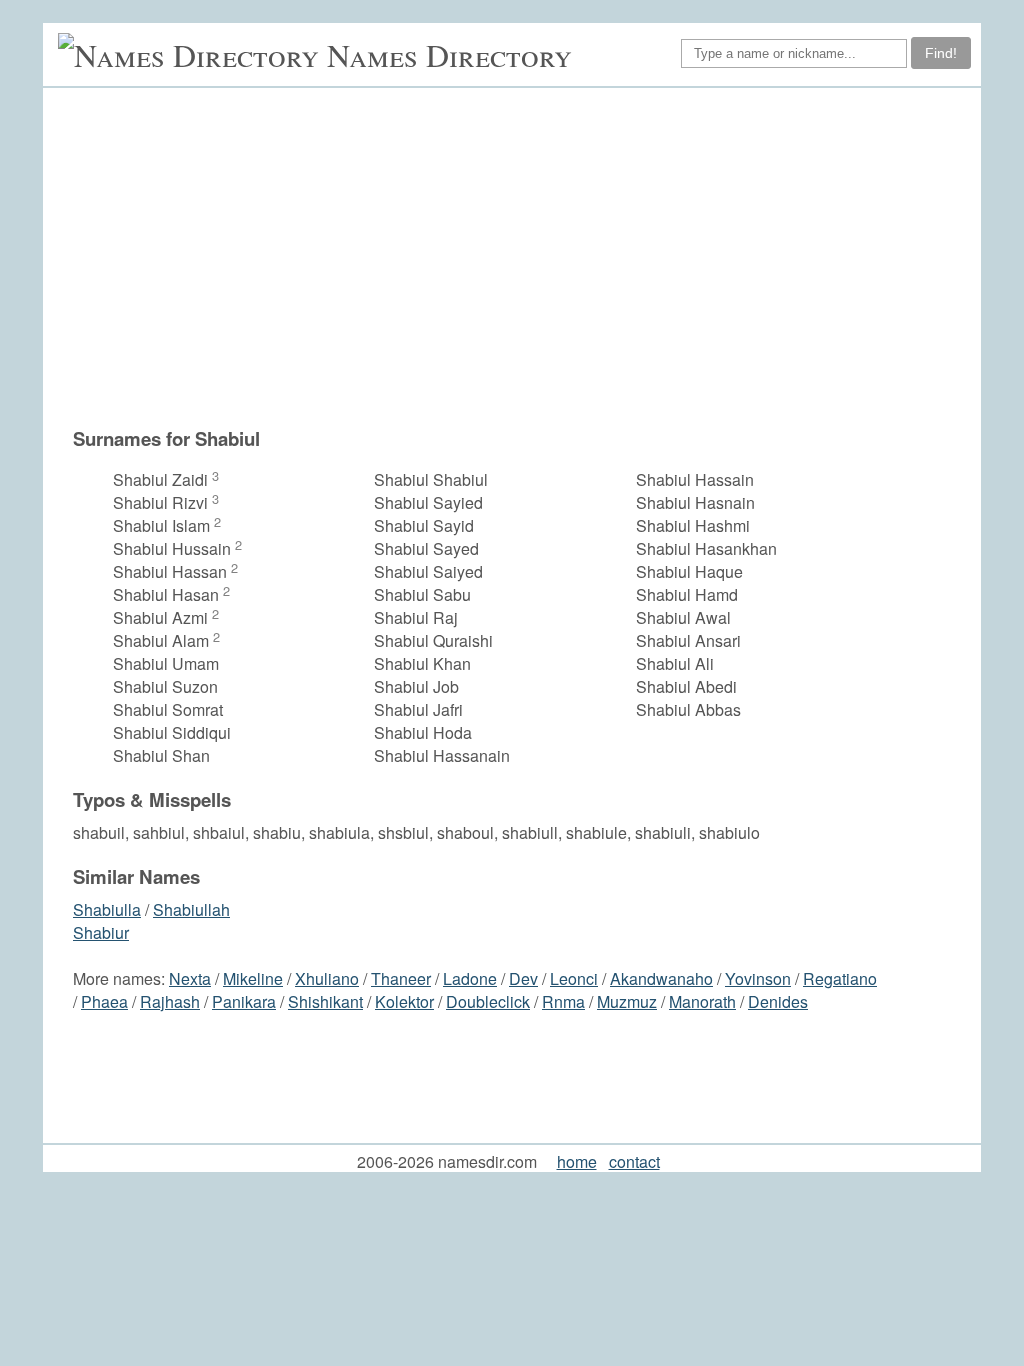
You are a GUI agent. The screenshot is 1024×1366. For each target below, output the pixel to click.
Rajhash (170, 1001)
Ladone (470, 978)
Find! (941, 53)
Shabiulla (107, 909)
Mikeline (253, 978)
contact (634, 1161)
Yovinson (758, 978)
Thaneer (401, 978)
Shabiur (101, 932)
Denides (778, 1001)
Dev (523, 978)
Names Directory (449, 54)
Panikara (244, 1001)
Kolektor (404, 1001)
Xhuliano (327, 978)
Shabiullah (191, 909)
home (577, 1161)
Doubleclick (488, 1001)
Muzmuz (627, 1001)
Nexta (190, 978)
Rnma (563, 1001)
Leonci (574, 978)
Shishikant (325, 1001)
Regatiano (840, 978)
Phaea (104, 1001)
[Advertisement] (477, 267)
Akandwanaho (661, 978)
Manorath (702, 1001)
